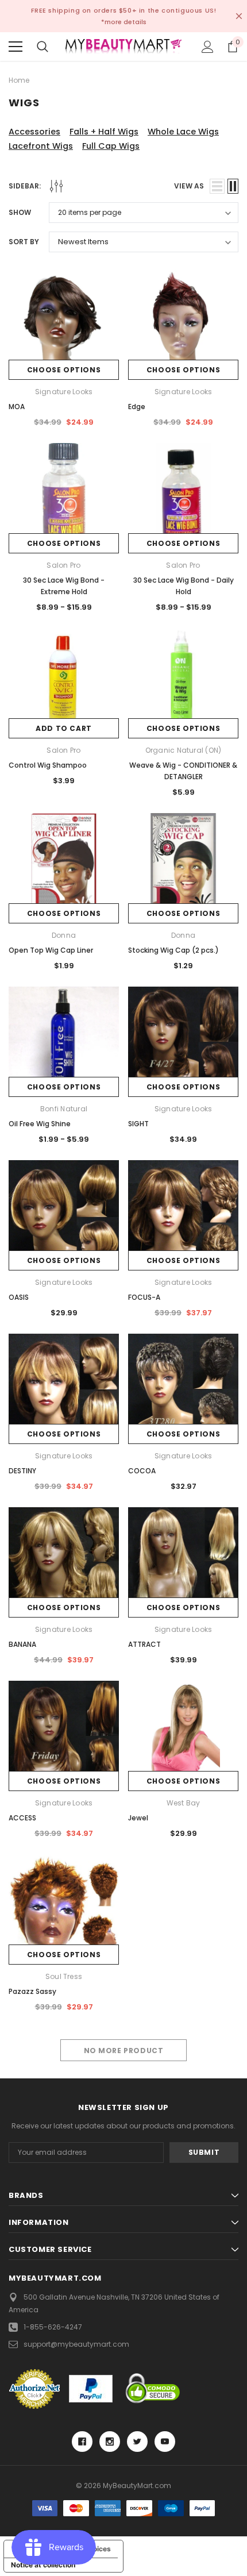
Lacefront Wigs (41, 146)
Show (20, 212)
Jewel (138, 1818)
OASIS (19, 1297)
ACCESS (22, 1818)
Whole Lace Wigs (183, 132)
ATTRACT (144, 1644)
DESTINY (22, 1471)
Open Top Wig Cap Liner (51, 950)
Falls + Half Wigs (104, 132)
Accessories (34, 132)
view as (189, 186)
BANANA (22, 1644)
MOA (17, 407)
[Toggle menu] (16, 47)
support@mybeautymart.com (76, 2344)
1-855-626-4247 (53, 2327)
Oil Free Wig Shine (40, 1124)
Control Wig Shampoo (48, 765)
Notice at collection (43, 2565)
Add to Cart (64, 728)
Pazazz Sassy (32, 1991)
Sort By (24, 242)
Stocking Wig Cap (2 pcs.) (173, 950)
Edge (137, 407)
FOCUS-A (144, 1297)
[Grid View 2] (233, 186)
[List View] (217, 186)
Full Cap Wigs (111, 146)
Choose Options (64, 370)
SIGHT (138, 1124)
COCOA (142, 1471)
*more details (124, 22)
